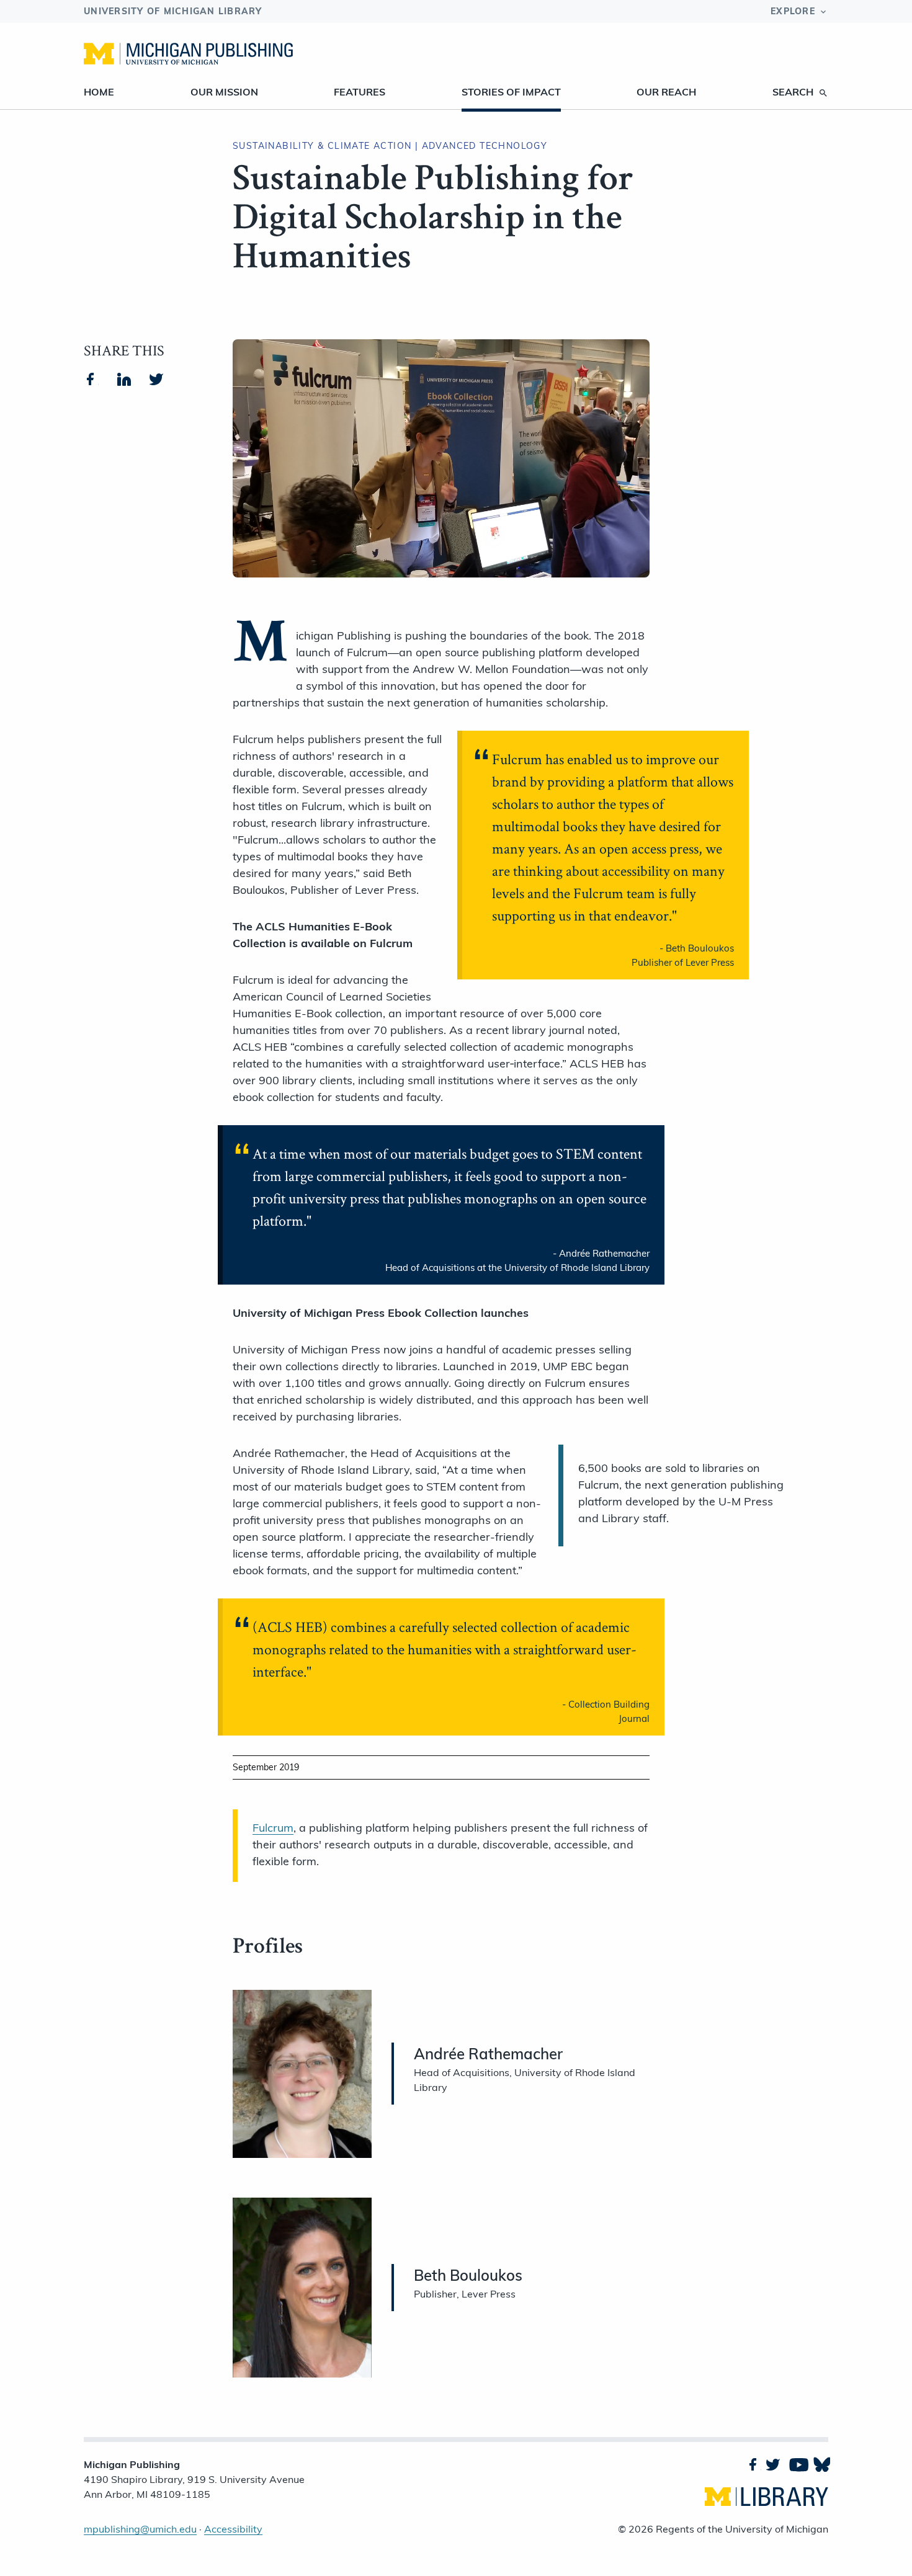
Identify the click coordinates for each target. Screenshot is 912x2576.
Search (793, 92)
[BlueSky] (821, 2464)
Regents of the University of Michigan (742, 2529)
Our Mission (224, 92)
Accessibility (233, 2529)
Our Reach (666, 92)
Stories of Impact (511, 92)
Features (360, 92)
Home (99, 92)
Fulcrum (273, 1828)
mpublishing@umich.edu (140, 2529)
